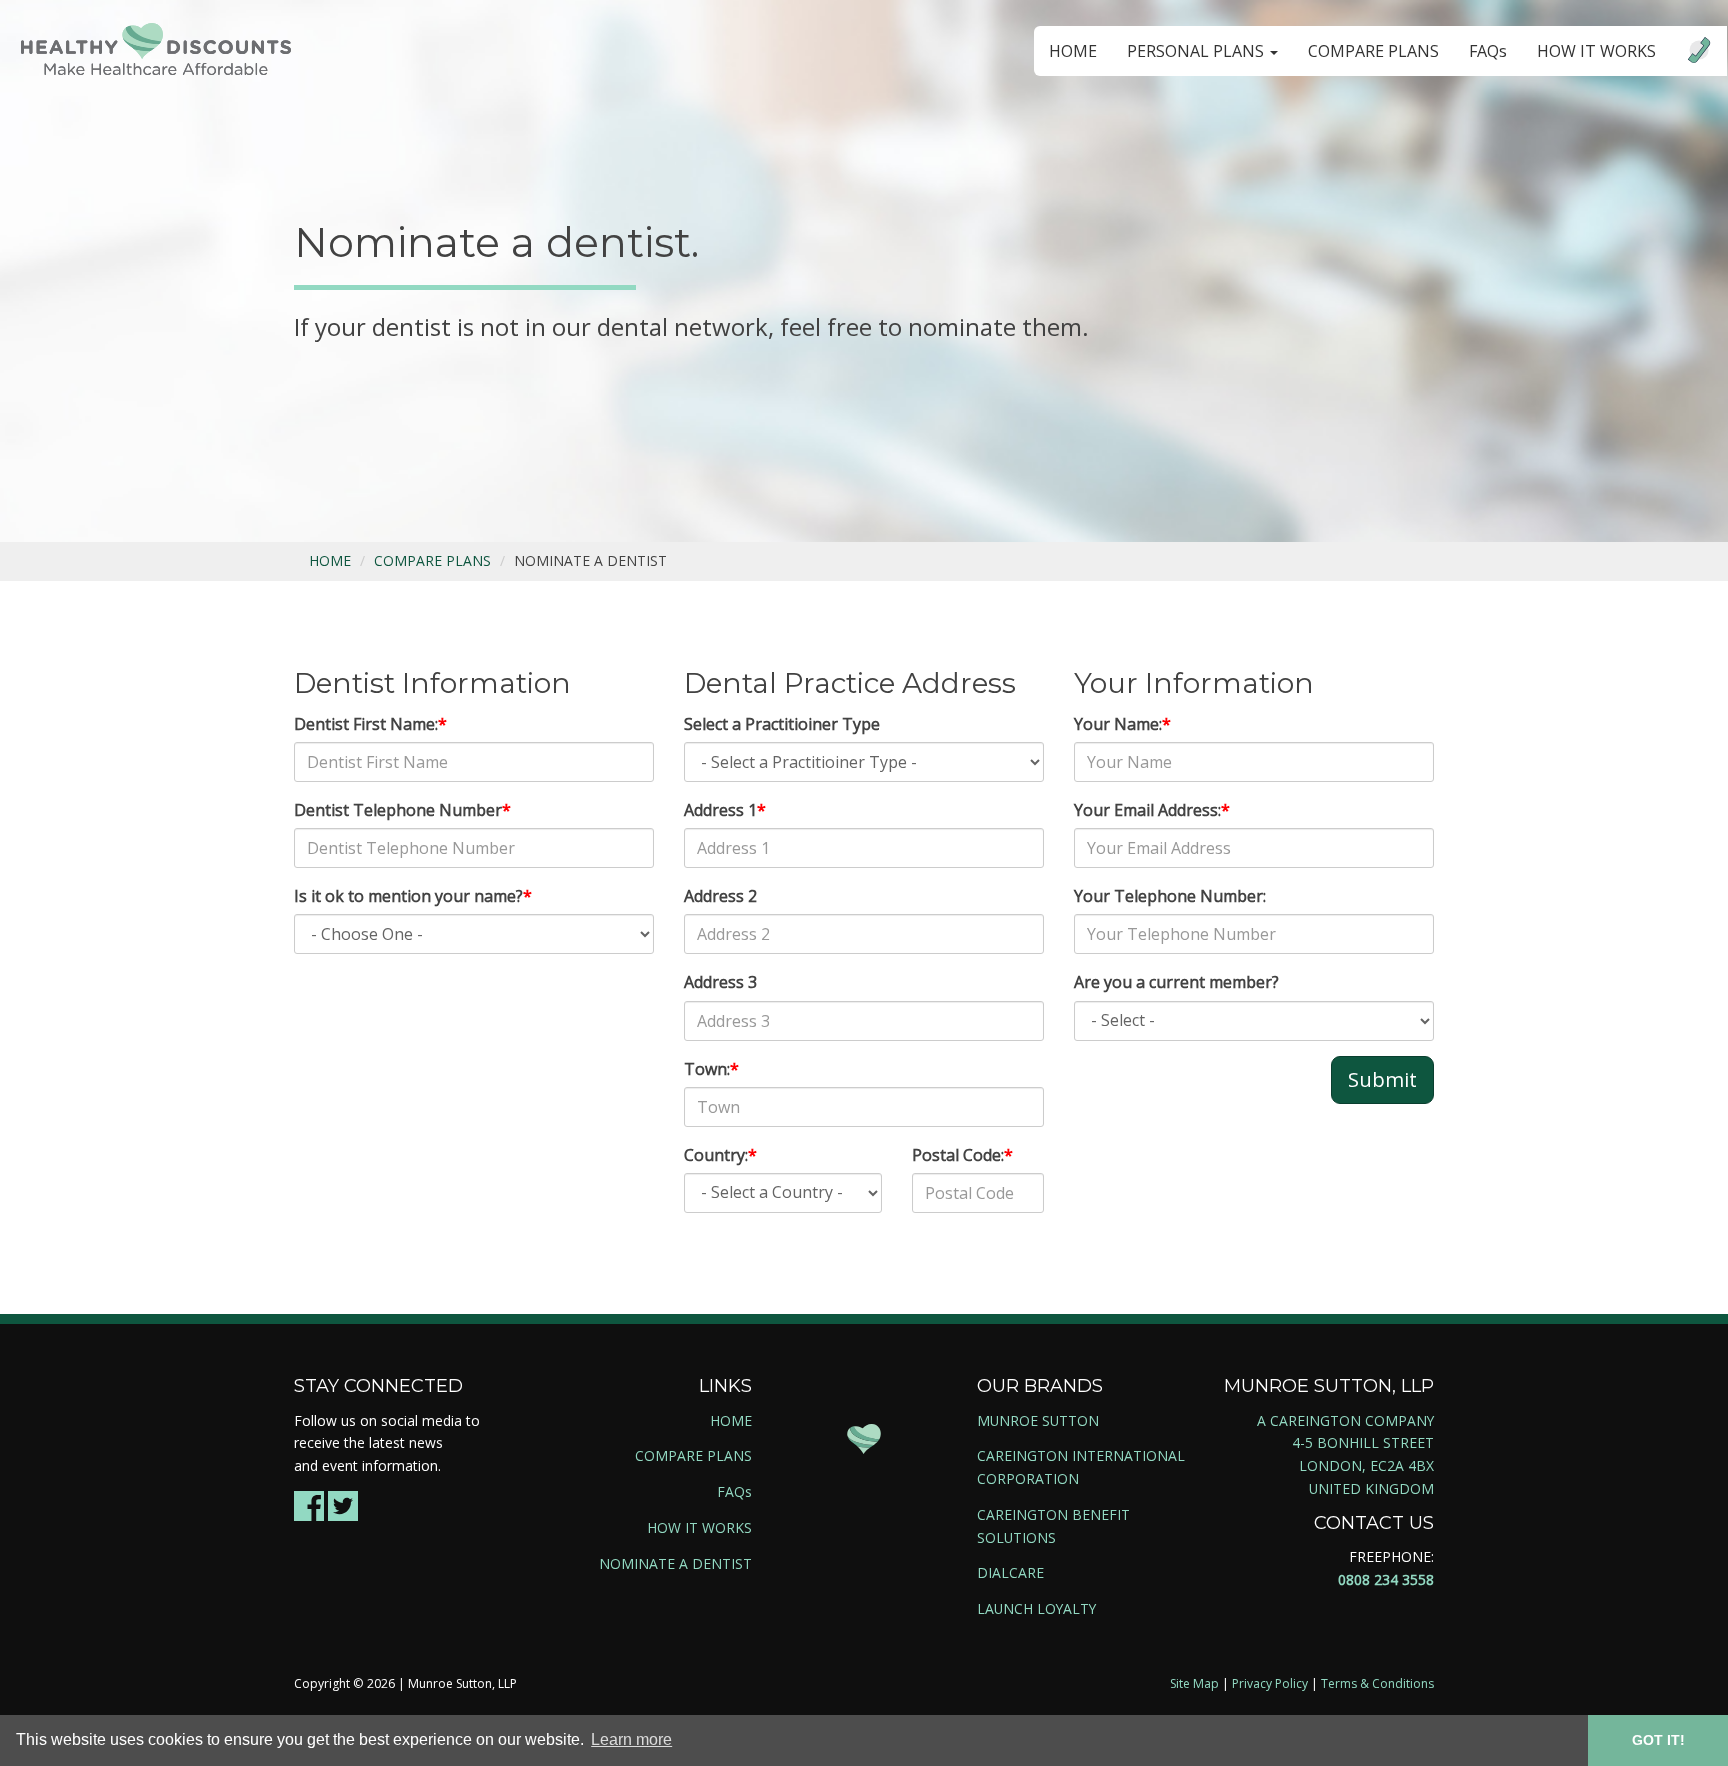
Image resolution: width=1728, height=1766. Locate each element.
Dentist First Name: (370, 724)
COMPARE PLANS (1373, 51)
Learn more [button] (631, 1739)
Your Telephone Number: (1170, 896)
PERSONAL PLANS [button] (1197, 51)
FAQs (1488, 51)
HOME (1073, 51)
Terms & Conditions (1377, 1683)
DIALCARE (1010, 1572)
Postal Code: (962, 1155)
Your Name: (1122, 724)
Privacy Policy (1270, 1683)
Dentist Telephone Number (402, 810)
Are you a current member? (1176, 982)
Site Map (1194, 1683)
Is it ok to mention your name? (413, 896)
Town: (711, 1069)
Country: (720, 1155)
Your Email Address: (1152, 810)
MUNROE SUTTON (1038, 1420)
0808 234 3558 (1386, 1579)
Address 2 (720, 896)
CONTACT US (1374, 1523)
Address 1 (725, 810)
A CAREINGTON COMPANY (1345, 1420)
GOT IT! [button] (1658, 1740)
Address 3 (720, 982)
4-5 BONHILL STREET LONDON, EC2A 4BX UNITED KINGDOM (1363, 1465)
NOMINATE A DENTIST (675, 1563)
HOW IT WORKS (1596, 51)
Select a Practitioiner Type (782, 724)
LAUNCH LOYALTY (1036, 1608)
